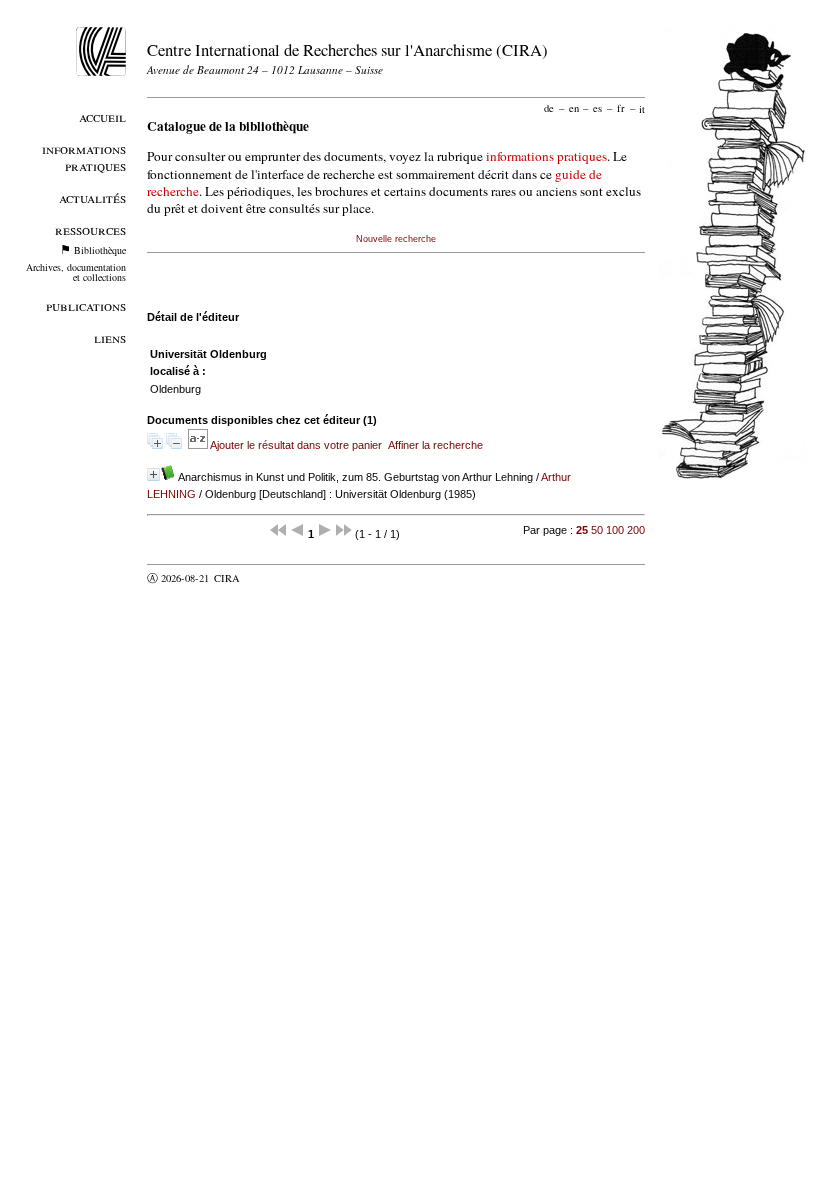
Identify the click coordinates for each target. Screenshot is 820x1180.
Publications (86, 305)
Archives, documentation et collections (76, 272)
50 (597, 530)
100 (615, 530)
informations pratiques (546, 156)
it (642, 108)
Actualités (92, 197)
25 (582, 530)
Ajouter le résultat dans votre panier (296, 445)
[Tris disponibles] (199, 445)
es (597, 108)
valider (266, 578)
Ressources (90, 229)
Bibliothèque (100, 250)
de (549, 108)
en (574, 108)
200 (636, 530)
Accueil (102, 116)
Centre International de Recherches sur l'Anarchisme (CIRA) (347, 49)
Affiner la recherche (435, 445)
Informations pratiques (84, 157)
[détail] (153, 474)
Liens (110, 337)
